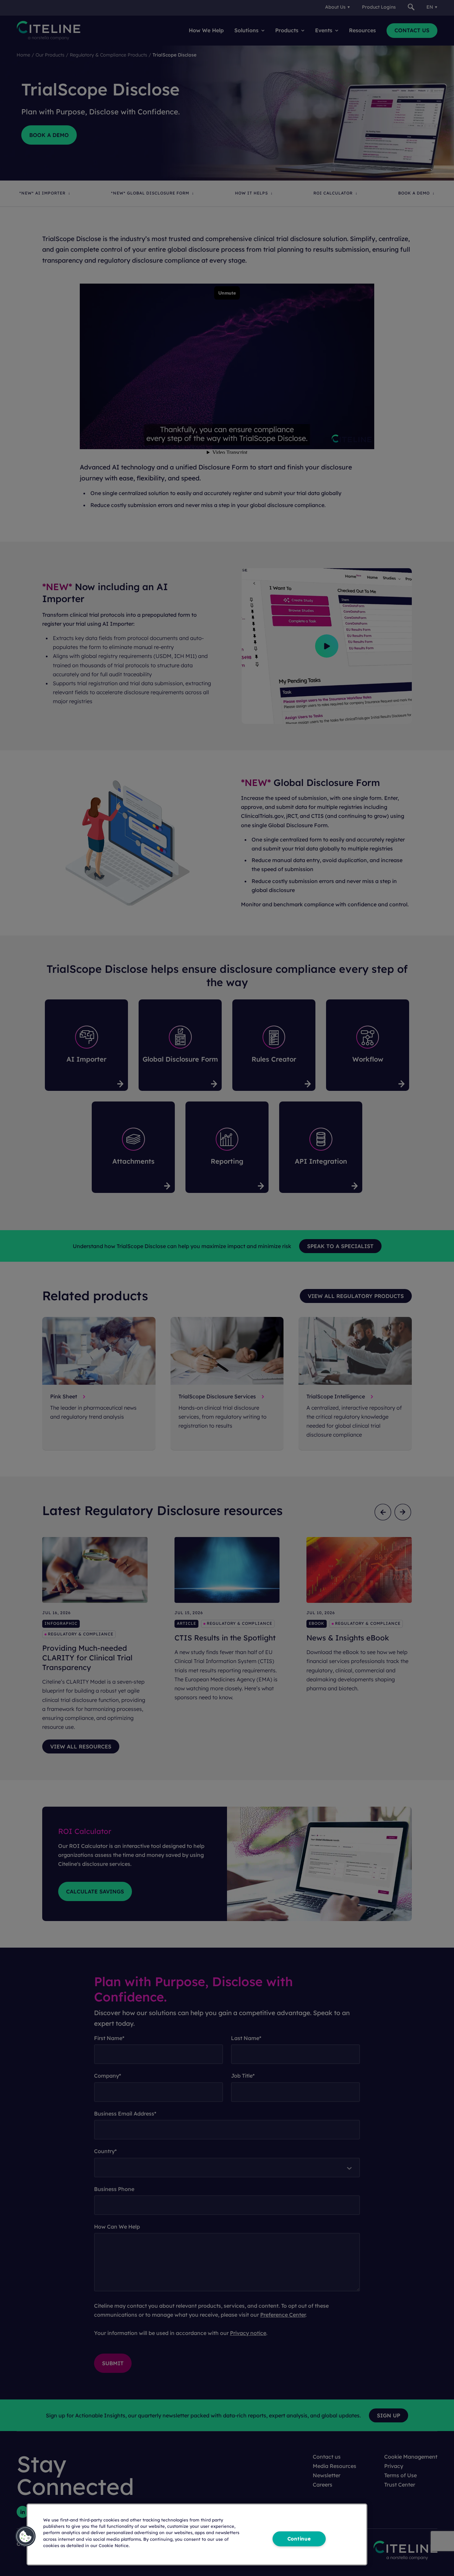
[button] (26, 2536)
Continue (299, 2539)
